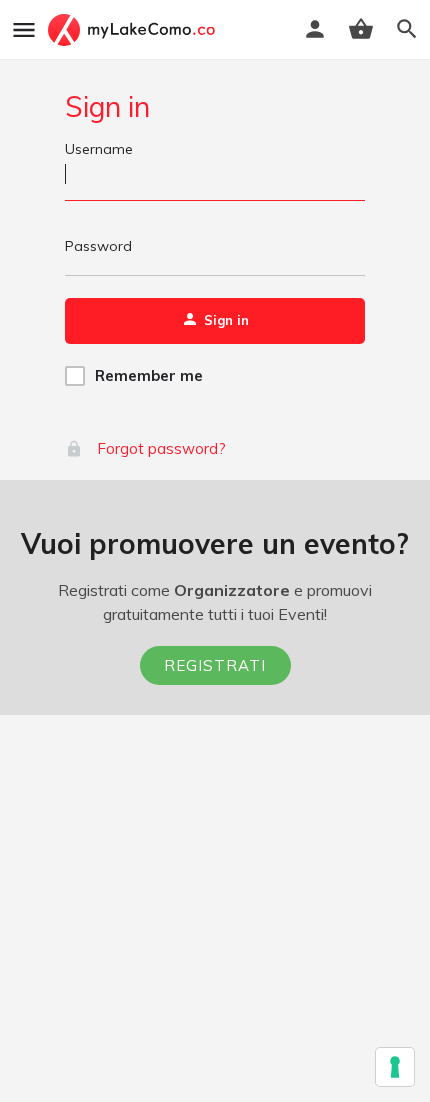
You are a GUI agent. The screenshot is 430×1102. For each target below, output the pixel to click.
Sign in (107, 106)
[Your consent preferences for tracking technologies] (395, 1067)
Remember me (149, 375)
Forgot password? (159, 448)
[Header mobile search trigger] (407, 29)
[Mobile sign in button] (315, 29)
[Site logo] (134, 30)
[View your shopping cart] (361, 29)
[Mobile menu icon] (24, 30)
